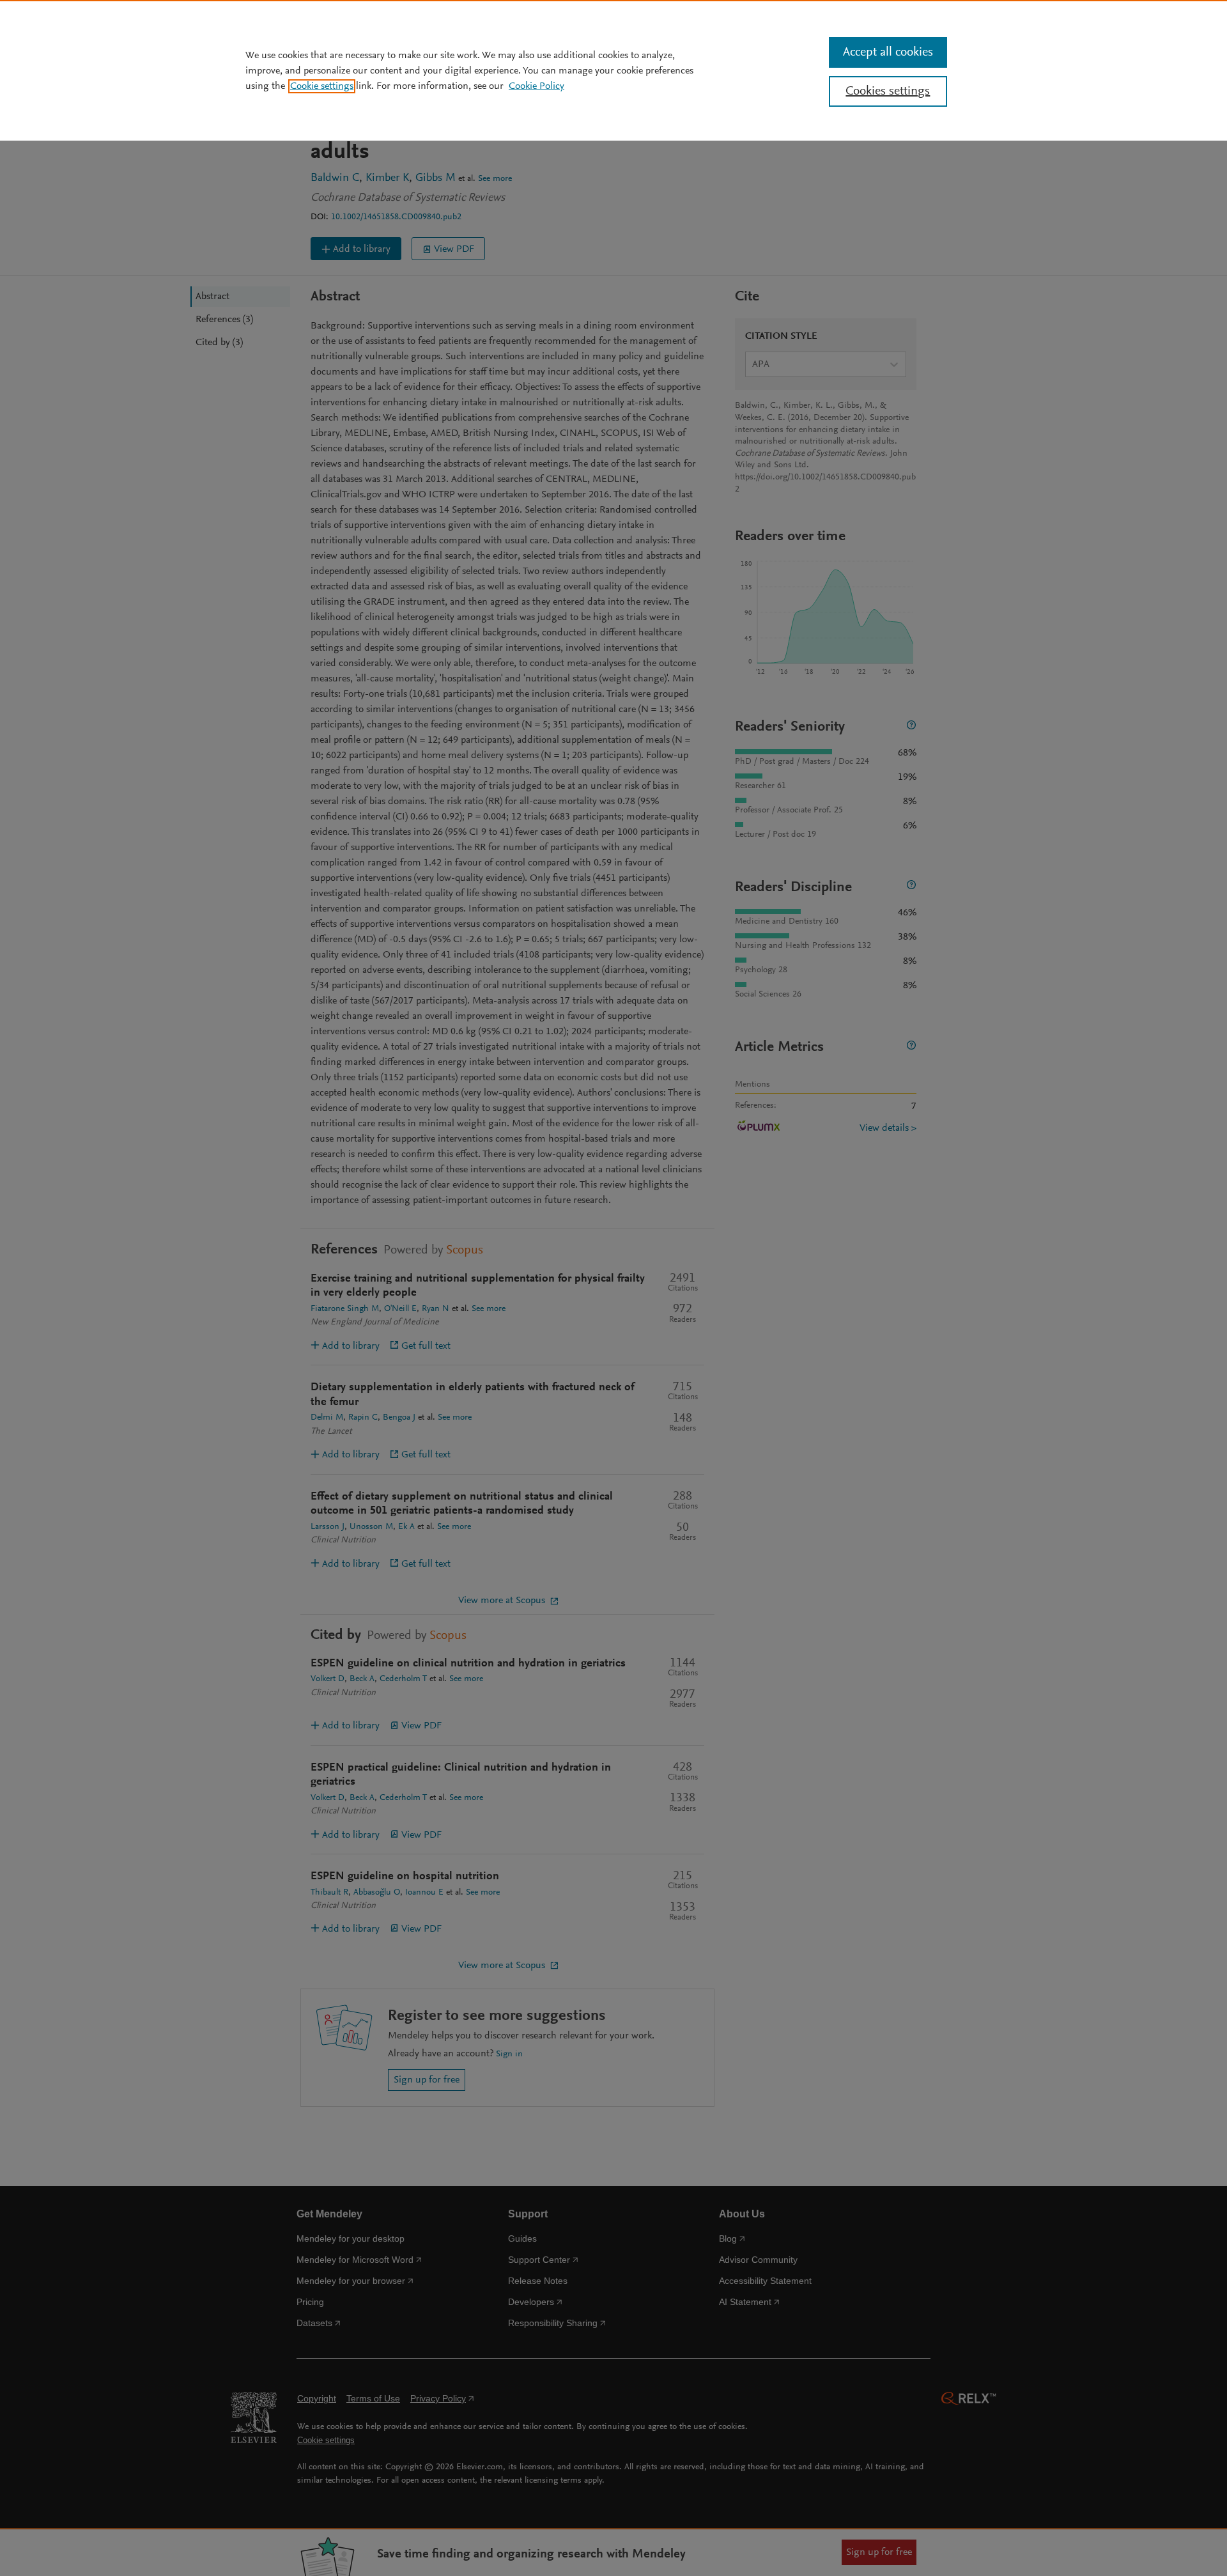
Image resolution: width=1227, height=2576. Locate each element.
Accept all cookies (888, 52)
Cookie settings (322, 86)
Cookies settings (888, 91)
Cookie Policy (536, 86)
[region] (613, 70)
